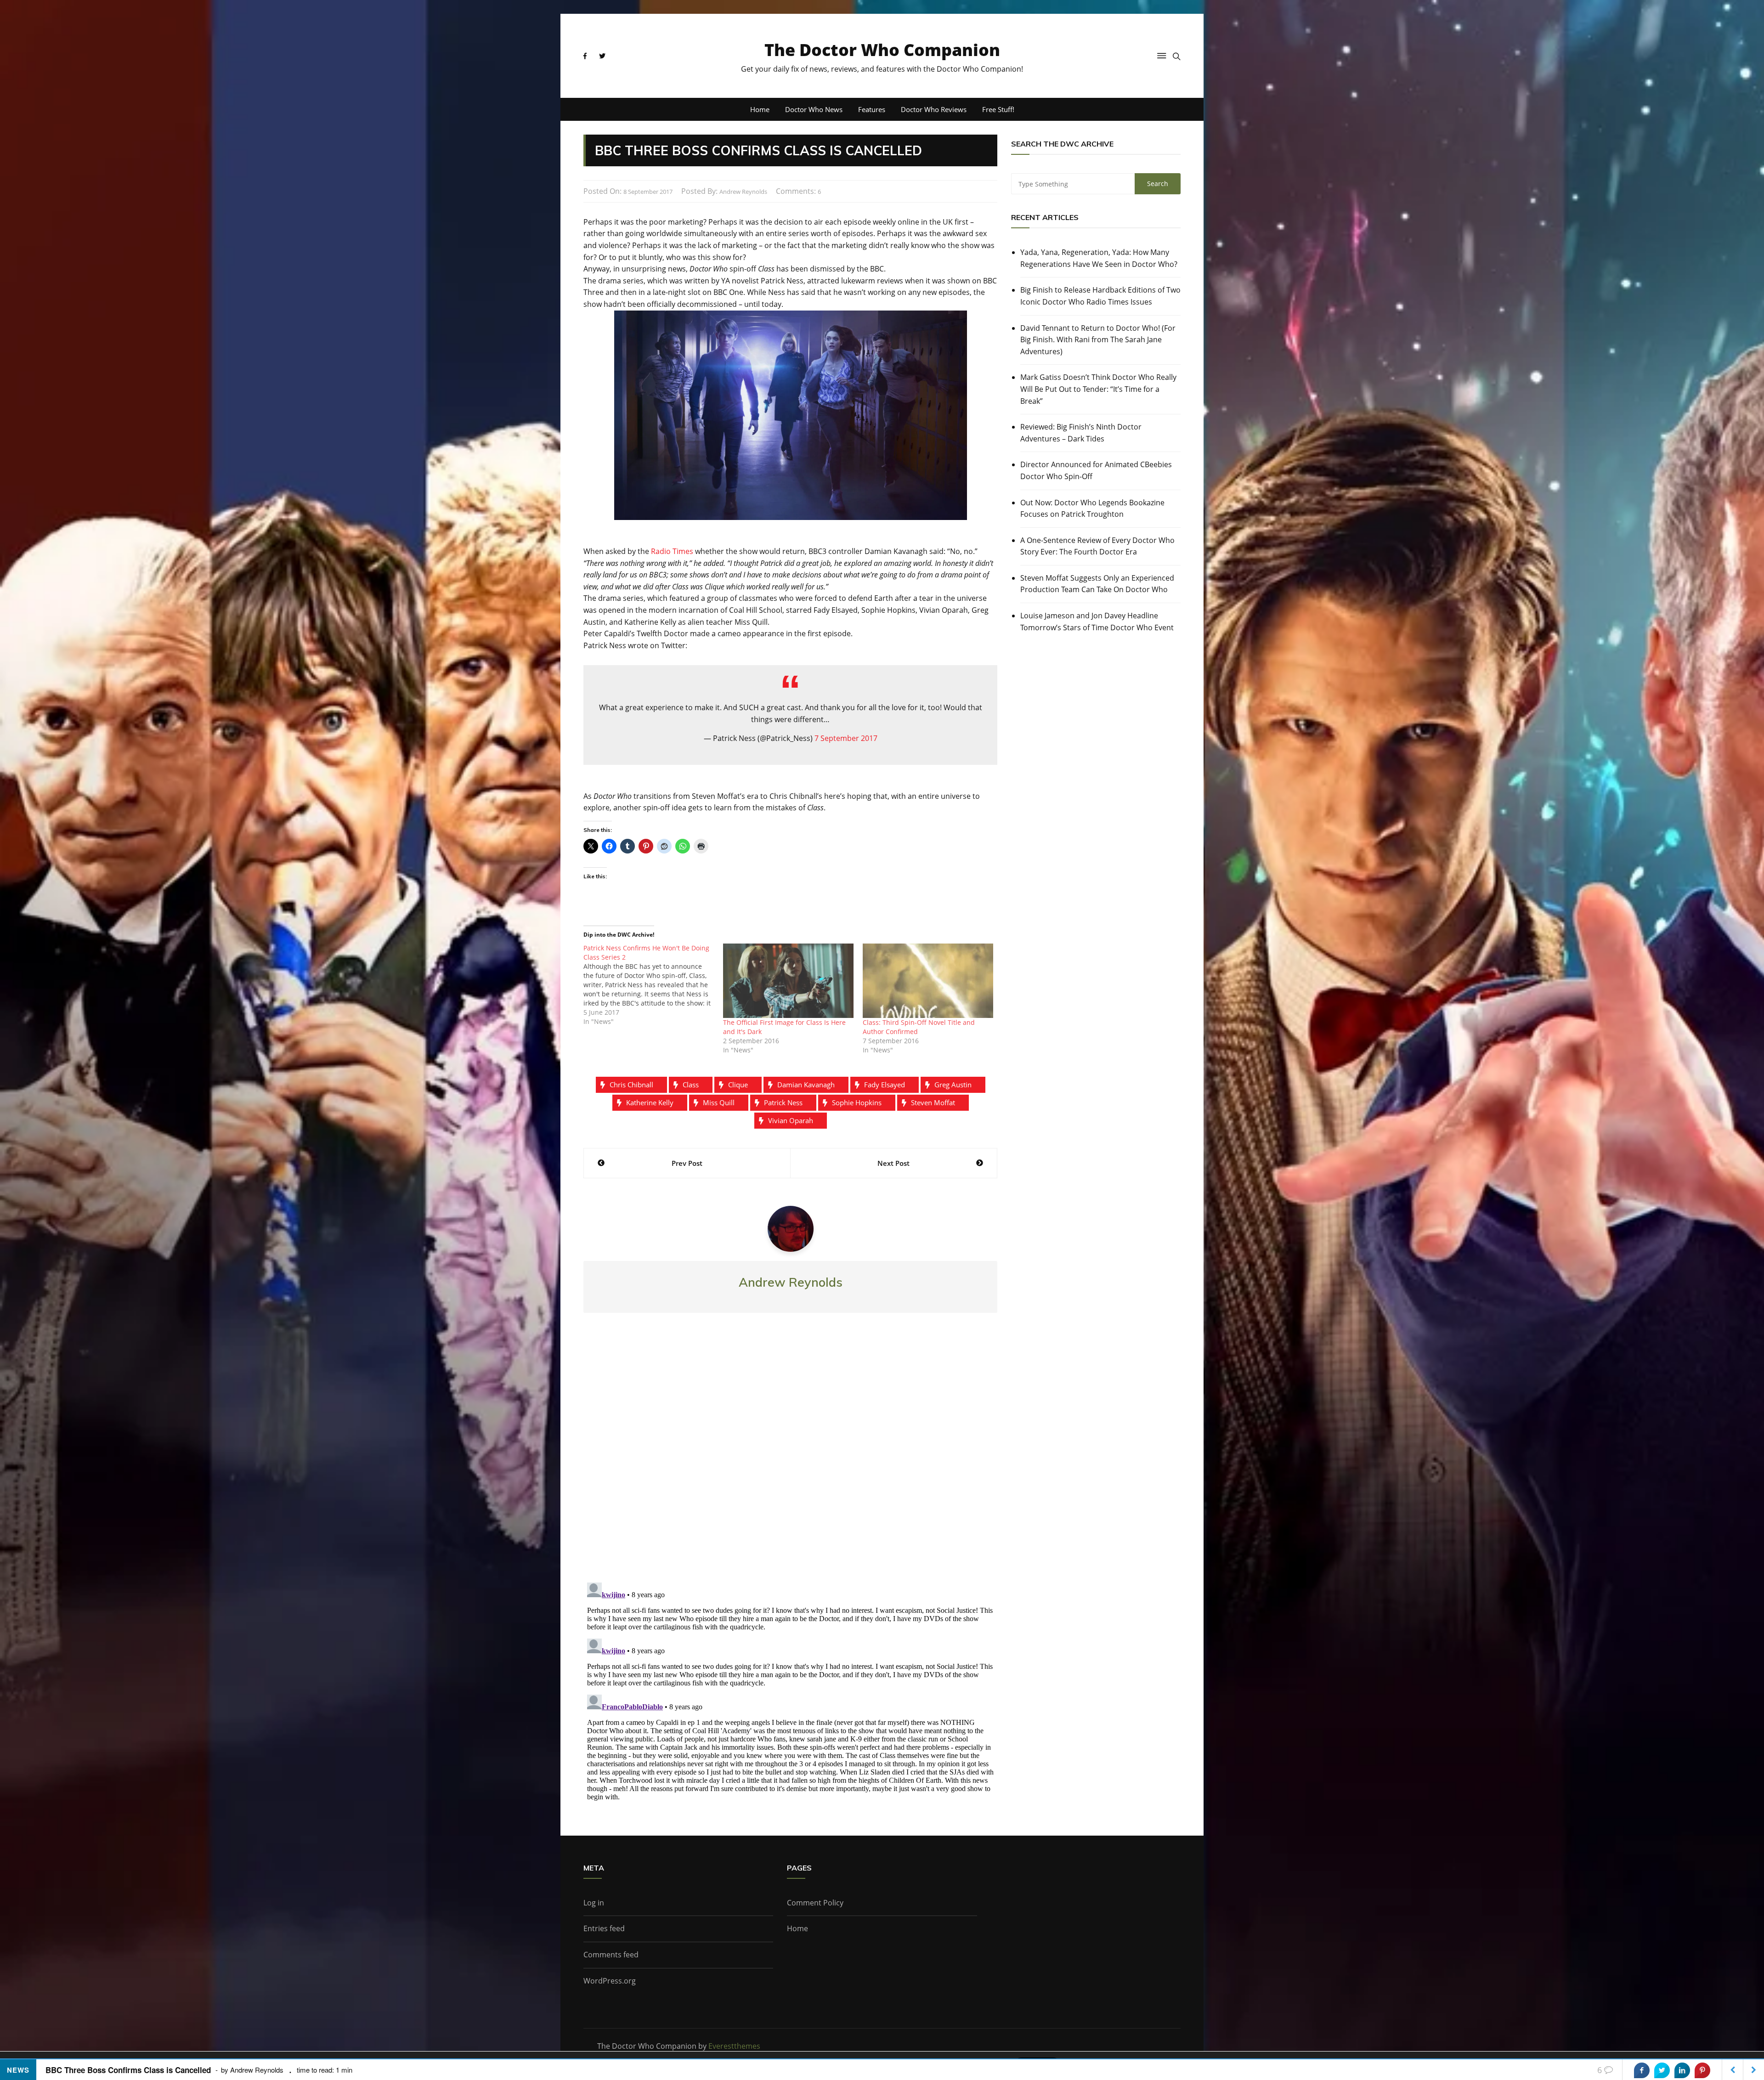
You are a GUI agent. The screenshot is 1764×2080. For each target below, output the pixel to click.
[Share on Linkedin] (1682, 2070)
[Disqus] (790, 1455)
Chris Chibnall (631, 1085)
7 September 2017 (846, 738)
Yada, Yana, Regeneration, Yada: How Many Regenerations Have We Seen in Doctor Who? (1099, 258)
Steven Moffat (933, 1102)
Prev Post (687, 1163)
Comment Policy (815, 1903)
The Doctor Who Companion (882, 50)
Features (872, 109)
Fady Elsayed (885, 1085)
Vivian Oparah (791, 1120)
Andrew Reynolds (743, 192)
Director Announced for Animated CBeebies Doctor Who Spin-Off (1096, 470)
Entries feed (604, 1928)
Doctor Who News (814, 109)
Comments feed (611, 1955)
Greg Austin (953, 1085)
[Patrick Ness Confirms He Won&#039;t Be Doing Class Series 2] (653, 985)
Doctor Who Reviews (934, 109)
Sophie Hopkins (857, 1102)
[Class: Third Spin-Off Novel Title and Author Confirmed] (928, 981)
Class (691, 1085)
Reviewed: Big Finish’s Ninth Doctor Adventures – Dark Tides (1081, 433)
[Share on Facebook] (1642, 2070)
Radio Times (672, 551)
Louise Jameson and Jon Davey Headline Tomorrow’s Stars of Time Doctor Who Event (1097, 622)
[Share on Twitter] (1662, 2070)
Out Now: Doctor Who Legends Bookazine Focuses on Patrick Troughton (1092, 509)
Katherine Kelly (650, 1102)
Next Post (893, 1163)
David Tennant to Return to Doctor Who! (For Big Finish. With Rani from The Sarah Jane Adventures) (1098, 340)
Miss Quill (719, 1102)
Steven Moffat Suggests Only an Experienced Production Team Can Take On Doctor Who (1097, 584)
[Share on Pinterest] (1702, 2070)
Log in (594, 1903)
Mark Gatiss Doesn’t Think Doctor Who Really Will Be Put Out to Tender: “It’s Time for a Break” (1098, 389)
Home (760, 109)
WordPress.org (610, 1981)
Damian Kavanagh (806, 1085)
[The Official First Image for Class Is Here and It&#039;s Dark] (788, 981)
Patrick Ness (783, 1102)
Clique (738, 1085)
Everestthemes (734, 2046)
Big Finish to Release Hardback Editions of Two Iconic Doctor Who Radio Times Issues (1100, 296)
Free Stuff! (998, 109)
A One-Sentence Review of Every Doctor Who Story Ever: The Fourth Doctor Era (1097, 546)
